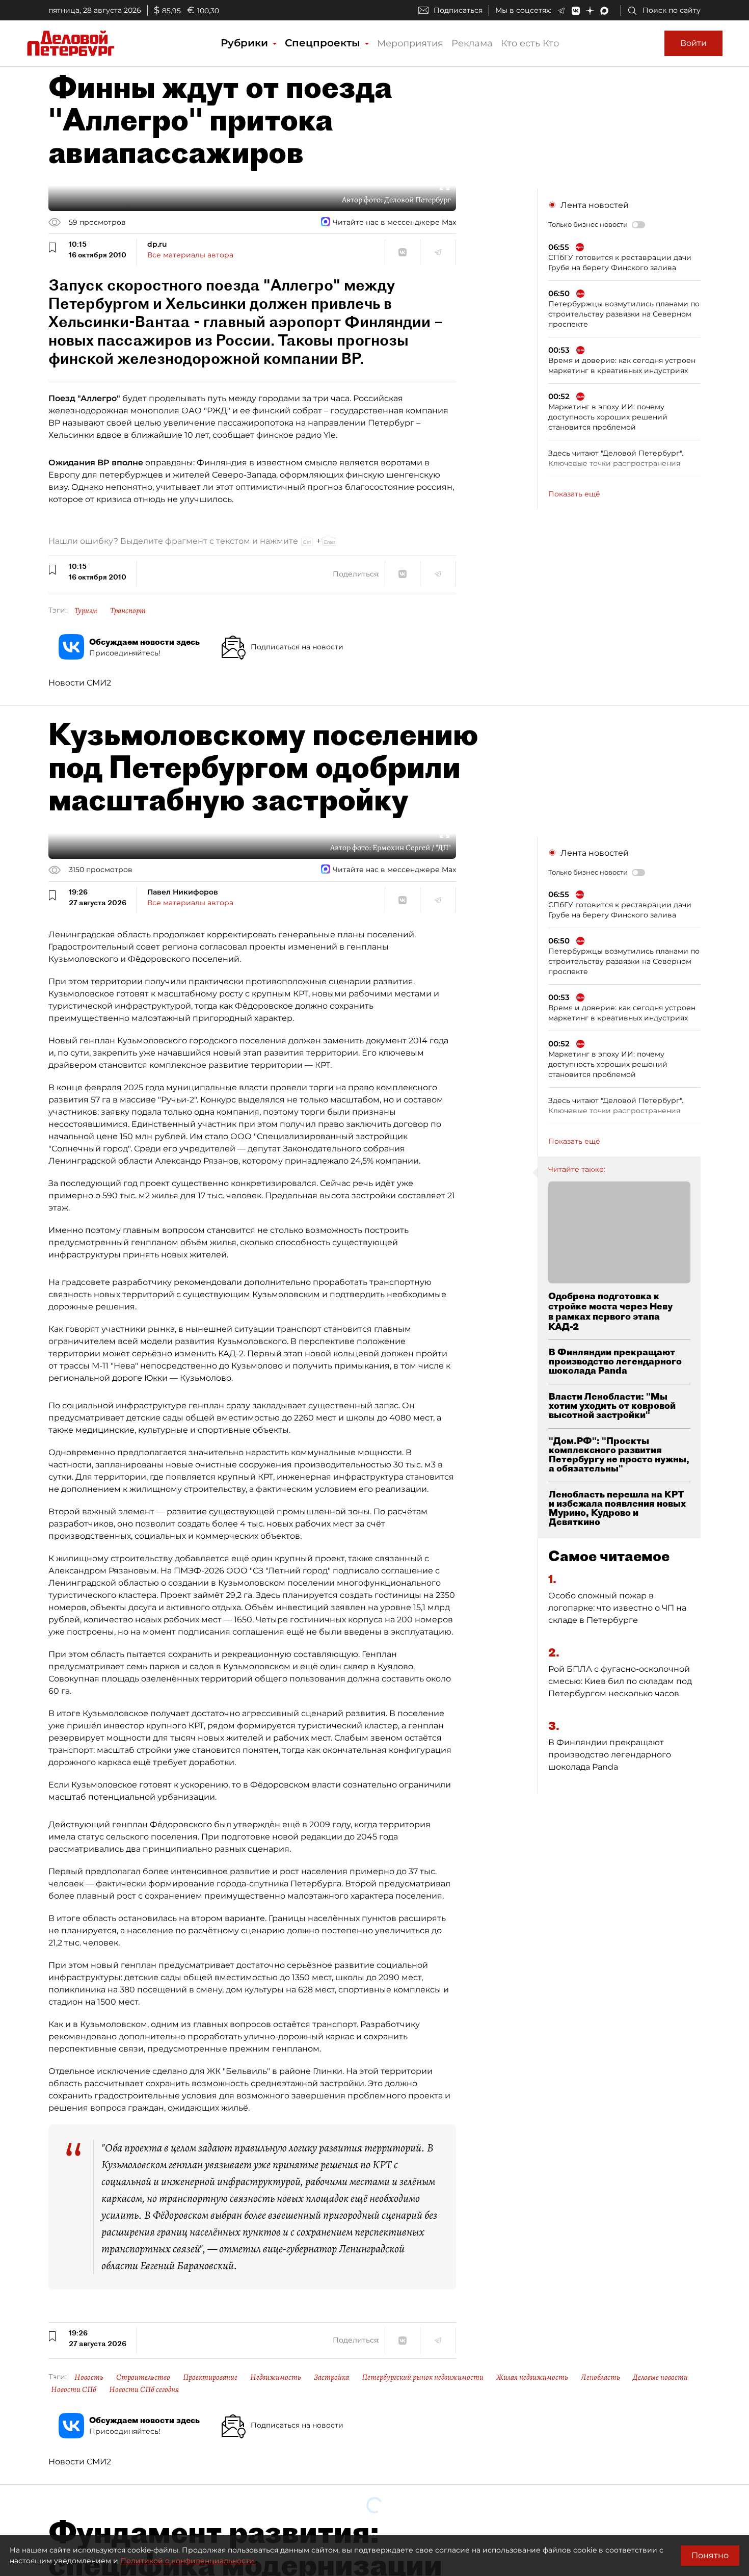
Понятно (710, 2555)
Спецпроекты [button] (324, 43)
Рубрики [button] (246, 43)
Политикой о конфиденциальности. (188, 2561)
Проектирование (210, 2377)
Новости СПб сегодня (144, 2389)
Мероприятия (410, 43)
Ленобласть (600, 2377)
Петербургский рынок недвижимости (423, 2377)
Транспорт (128, 611)
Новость (89, 2377)
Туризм (86, 611)
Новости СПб (74, 2389)
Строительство (143, 2377)
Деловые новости (660, 2377)
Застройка (331, 2377)
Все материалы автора (190, 255)
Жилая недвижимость (532, 2377)
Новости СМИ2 (80, 683)
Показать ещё (574, 494)
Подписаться (458, 10)
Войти (693, 43)
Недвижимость (276, 2377)
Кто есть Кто (530, 43)
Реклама (472, 43)
